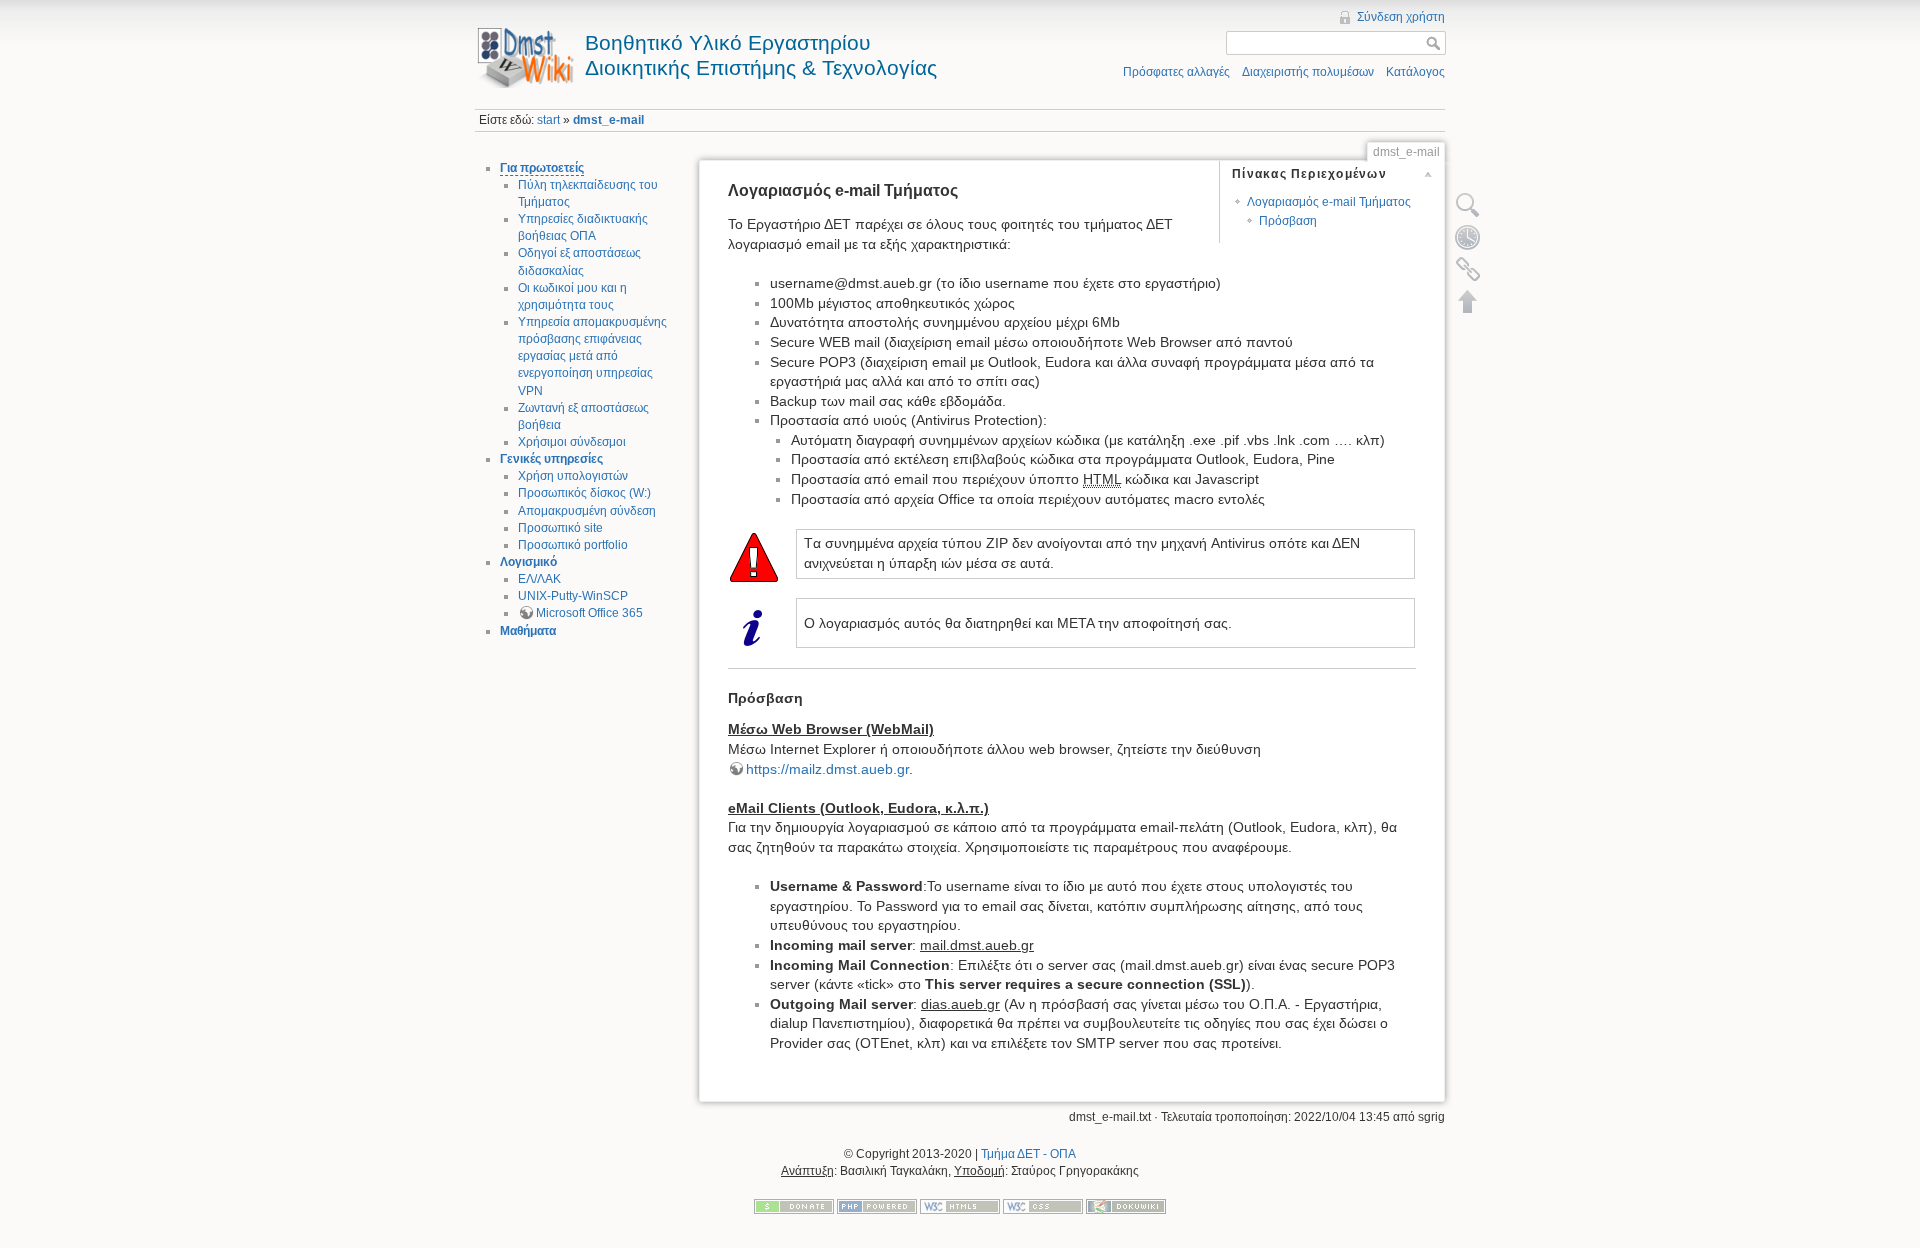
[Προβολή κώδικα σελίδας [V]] (1468, 205)
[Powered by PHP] (877, 1205)
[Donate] (794, 1205)
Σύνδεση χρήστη (1401, 17)
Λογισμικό (528, 562)
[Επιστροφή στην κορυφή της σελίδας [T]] (1468, 301)
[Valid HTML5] (960, 1205)
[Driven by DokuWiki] (1126, 1205)
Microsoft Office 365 (589, 613)
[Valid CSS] (1043, 1205)
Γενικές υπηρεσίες (551, 459)
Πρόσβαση (1288, 221)
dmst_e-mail (608, 120)
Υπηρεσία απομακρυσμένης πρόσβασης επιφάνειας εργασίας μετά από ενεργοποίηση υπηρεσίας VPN (592, 356)
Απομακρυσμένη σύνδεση (587, 511)
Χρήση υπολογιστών (573, 476)
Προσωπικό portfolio (573, 545)
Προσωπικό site (560, 528)
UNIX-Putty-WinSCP (573, 596)
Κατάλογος (1415, 72)
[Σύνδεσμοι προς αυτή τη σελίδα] (1468, 269)
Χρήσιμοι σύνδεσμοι (572, 442)
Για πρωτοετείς (542, 168)
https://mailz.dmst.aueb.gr (827, 769)
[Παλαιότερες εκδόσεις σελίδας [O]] (1468, 237)
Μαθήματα (528, 631)
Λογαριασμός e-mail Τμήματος (1329, 202)
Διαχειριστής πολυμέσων (1308, 72)
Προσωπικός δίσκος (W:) (584, 493)
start (548, 120)
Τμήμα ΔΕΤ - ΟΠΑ (1028, 1154)
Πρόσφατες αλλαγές (1176, 72)
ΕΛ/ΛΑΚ (539, 579)
